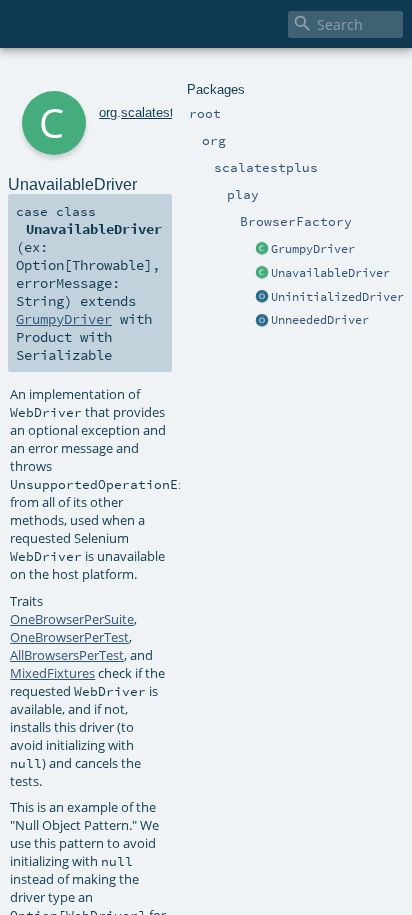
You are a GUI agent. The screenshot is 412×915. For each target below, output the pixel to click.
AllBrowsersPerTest (67, 655)
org (108, 112)
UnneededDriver (320, 320)
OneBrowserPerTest (69, 637)
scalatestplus (159, 112)
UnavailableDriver (330, 273)
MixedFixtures (52, 673)
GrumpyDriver (313, 249)
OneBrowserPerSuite (72, 619)
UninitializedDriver (337, 297)
